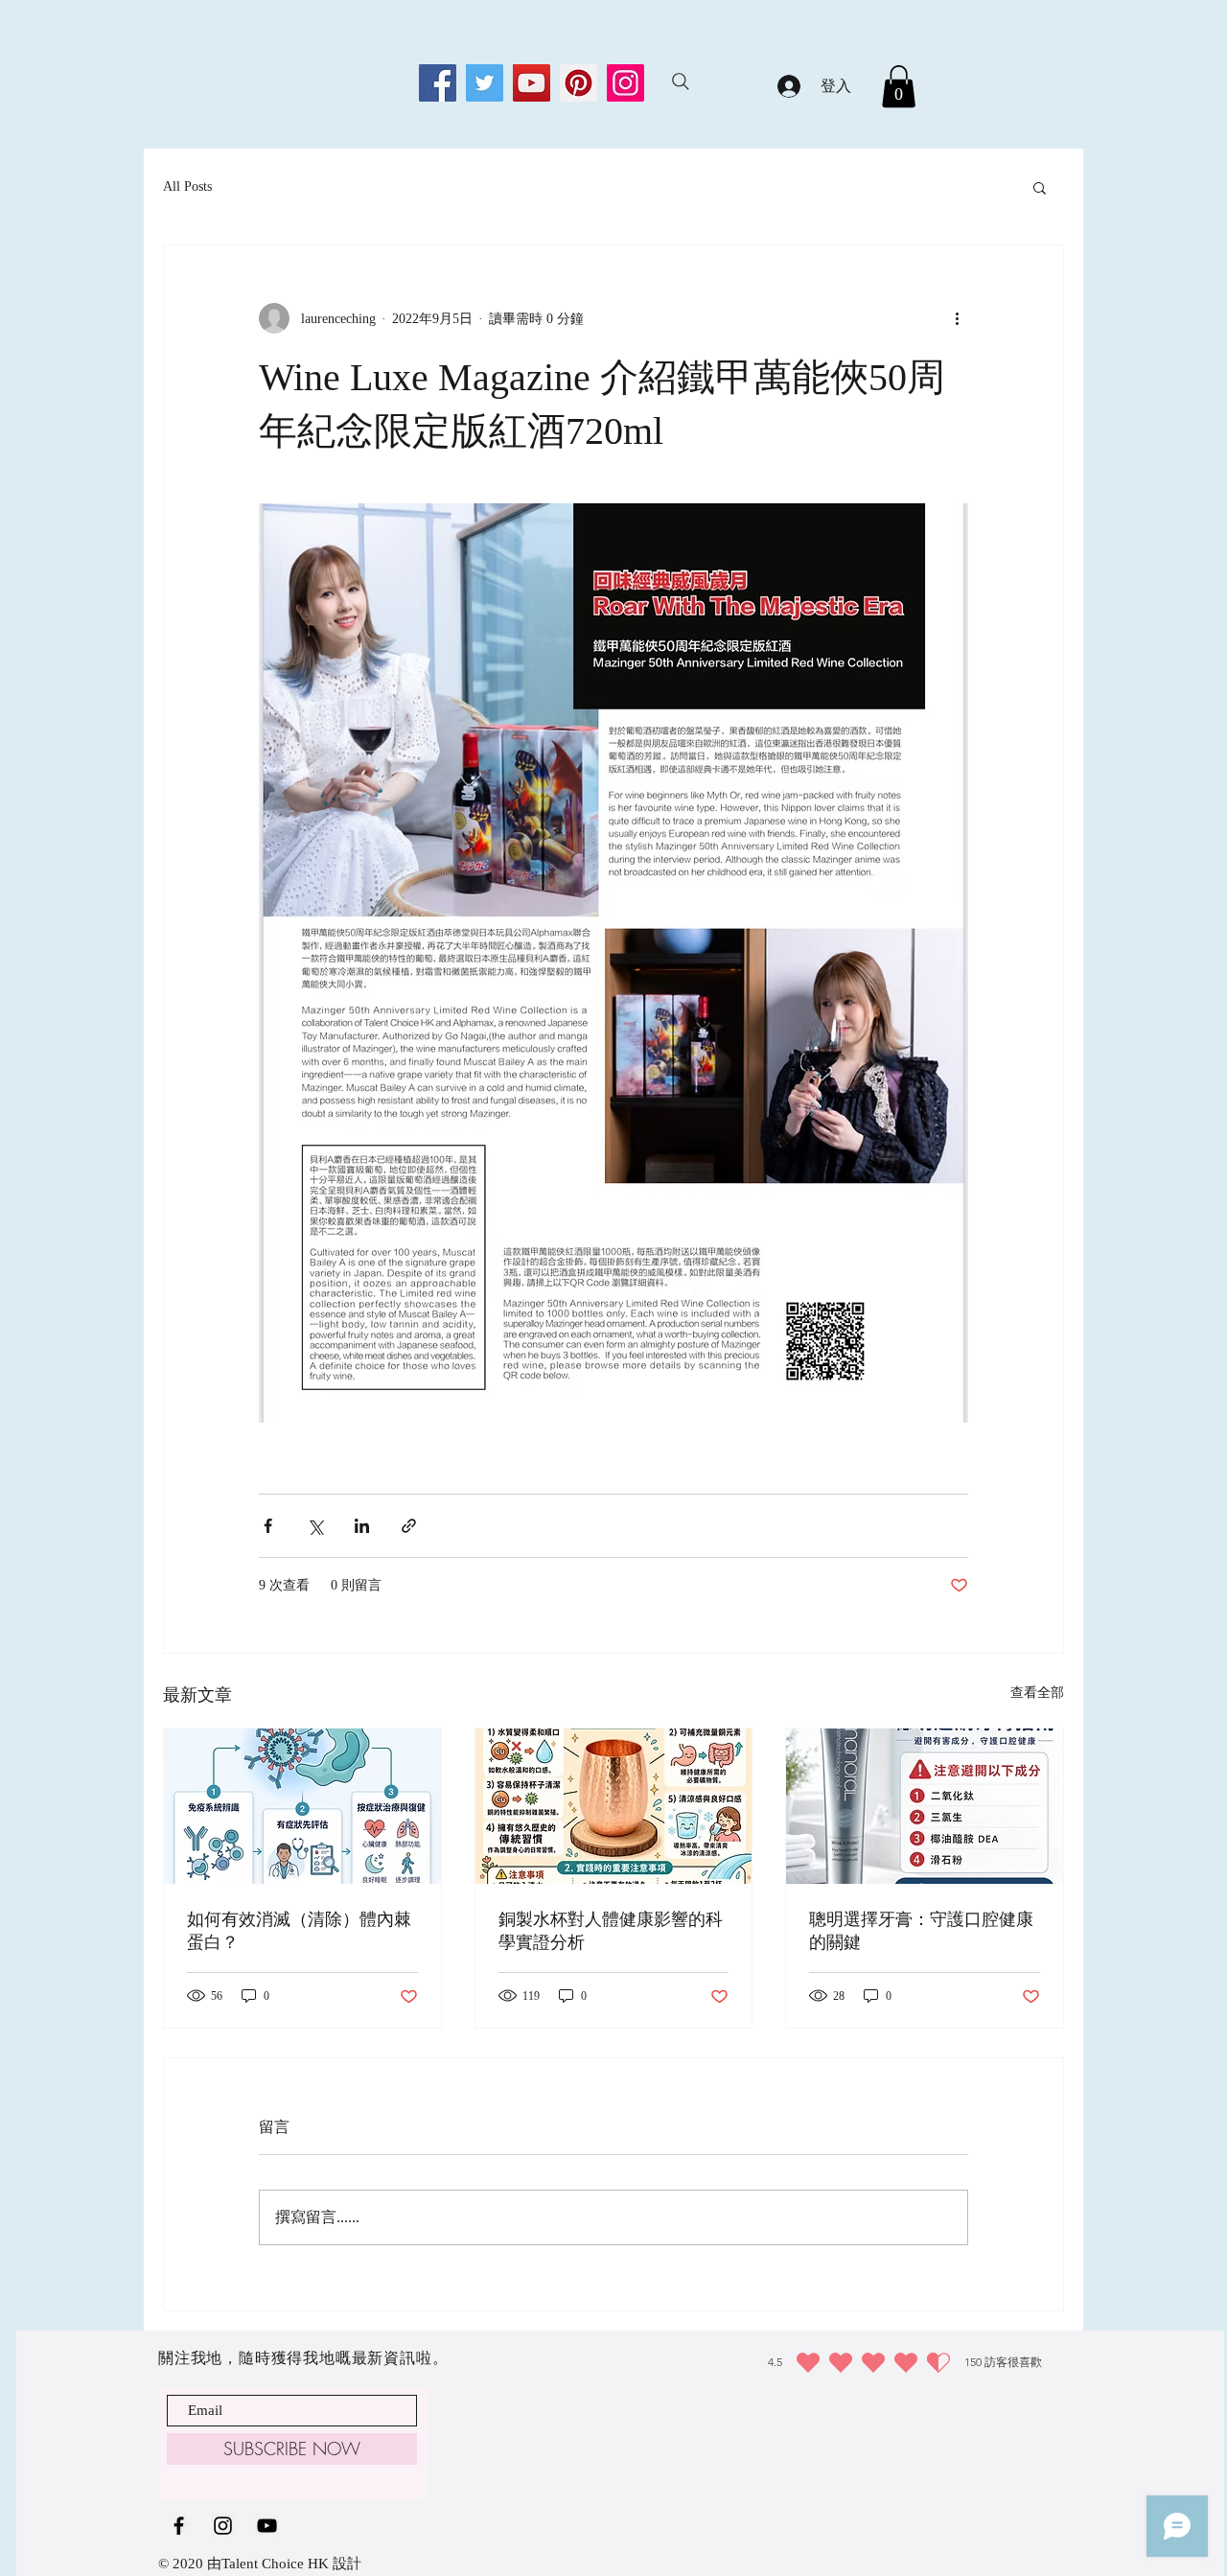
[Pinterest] (579, 83)
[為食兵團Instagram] (223, 2526)
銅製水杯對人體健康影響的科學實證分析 (611, 1931)
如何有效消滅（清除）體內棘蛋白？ (299, 1931)
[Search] (681, 81)
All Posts (187, 186)
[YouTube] (532, 83)
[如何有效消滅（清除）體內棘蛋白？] (302, 1806)
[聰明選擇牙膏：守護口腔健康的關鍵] (925, 1806)
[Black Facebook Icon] (179, 2526)
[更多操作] (957, 318)
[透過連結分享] (409, 1526)
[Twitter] (485, 83)
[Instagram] (625, 83)
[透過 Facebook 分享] (268, 1526)
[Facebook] (438, 83)
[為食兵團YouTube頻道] (267, 2526)
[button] (899, 86)
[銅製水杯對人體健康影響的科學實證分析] (614, 1806)
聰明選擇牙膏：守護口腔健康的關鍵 (921, 1931)
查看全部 (1037, 1693)
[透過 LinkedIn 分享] (362, 1526)
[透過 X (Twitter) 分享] (315, 1526)
